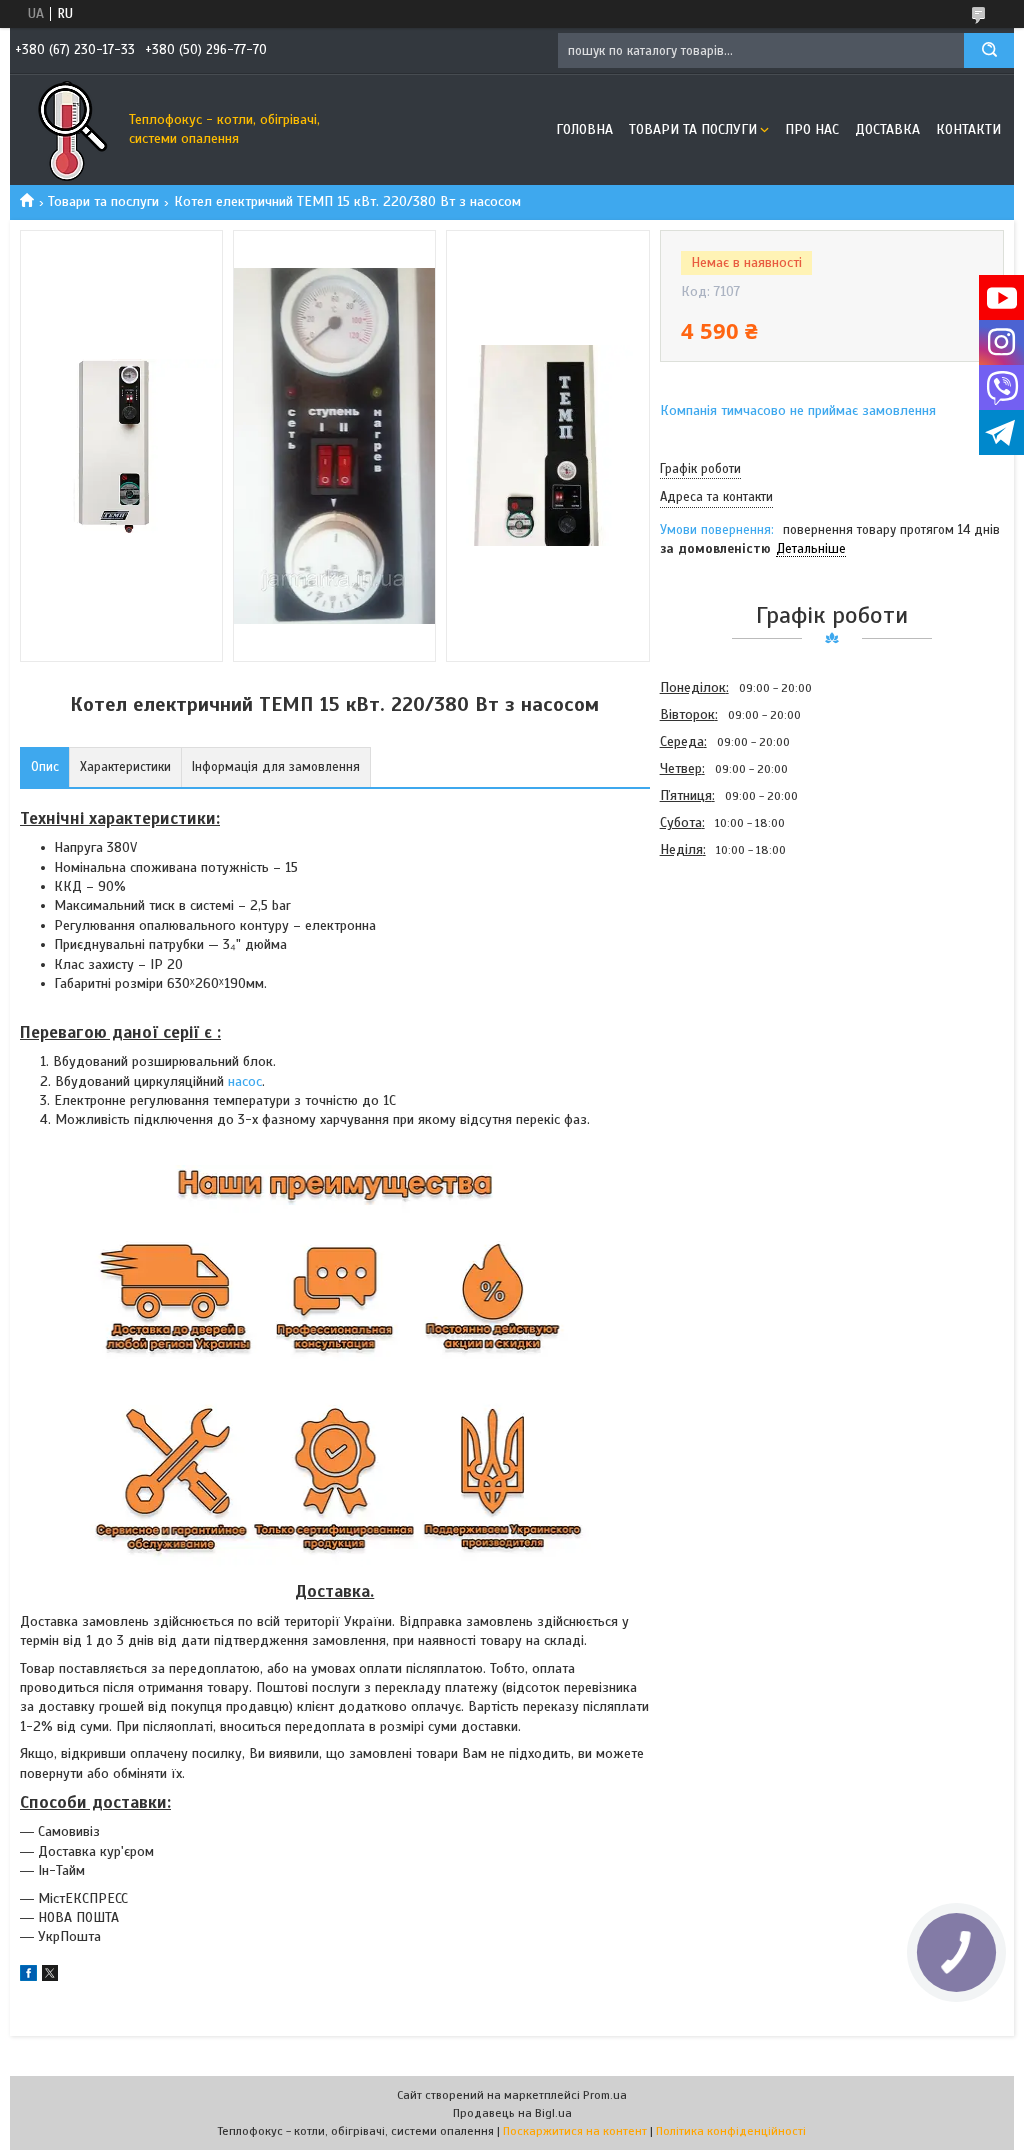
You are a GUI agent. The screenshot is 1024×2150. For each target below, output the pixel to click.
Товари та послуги (693, 129)
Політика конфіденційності (731, 2131)
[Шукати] (989, 50)
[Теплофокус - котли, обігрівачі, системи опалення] (65, 130)
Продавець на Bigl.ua (512, 2113)
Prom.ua (605, 2095)
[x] (50, 1976)
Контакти (968, 129)
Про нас (812, 129)
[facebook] (28, 1976)
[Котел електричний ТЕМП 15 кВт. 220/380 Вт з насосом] (731, 971)
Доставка (887, 129)
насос (245, 1081)
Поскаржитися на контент (575, 2131)
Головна (584, 129)
